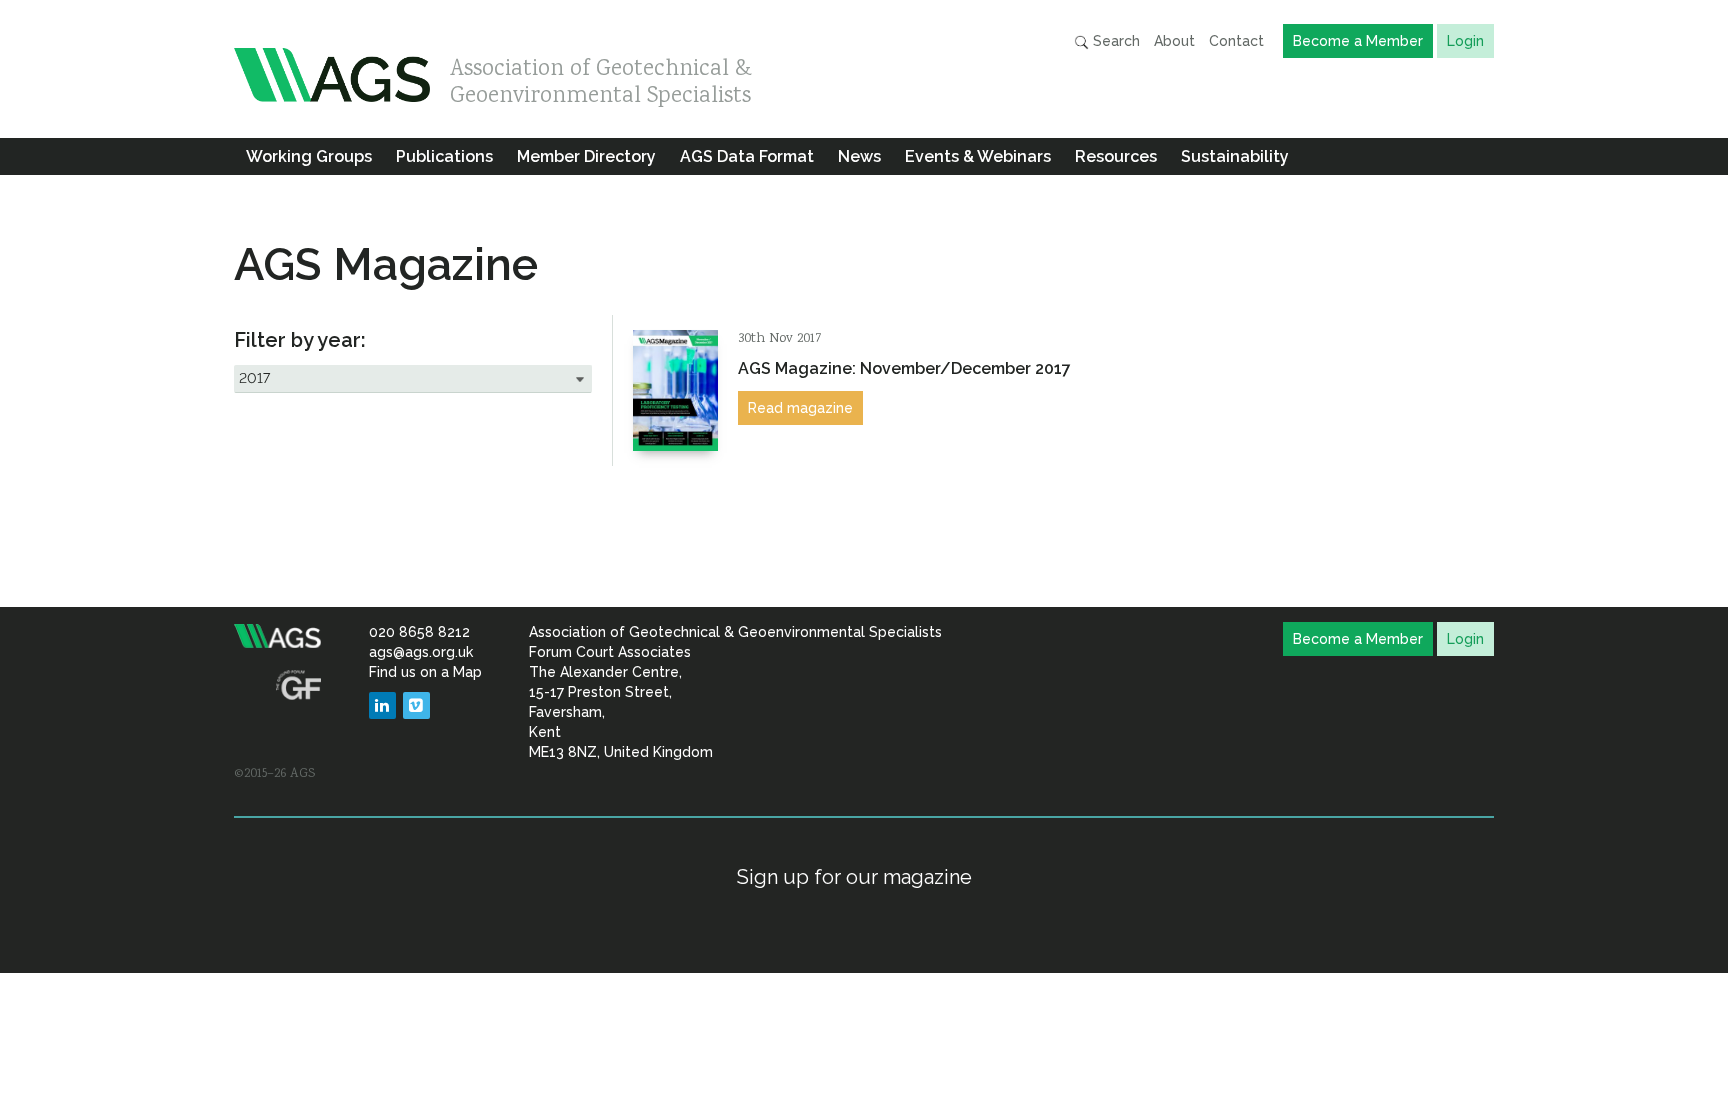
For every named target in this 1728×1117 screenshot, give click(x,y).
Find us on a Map (425, 672)
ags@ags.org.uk (421, 652)
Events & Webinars (978, 156)
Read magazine (800, 408)
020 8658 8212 (419, 632)
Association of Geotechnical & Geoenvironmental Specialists (601, 77)
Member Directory (586, 156)
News (859, 156)
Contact (1236, 41)
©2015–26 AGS (274, 774)
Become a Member (1358, 41)
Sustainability (1235, 156)
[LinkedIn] (382, 705)
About (1174, 41)
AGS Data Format (747, 156)
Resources (1116, 156)
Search (1114, 41)
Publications (444, 156)
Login (1465, 41)
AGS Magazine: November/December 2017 (904, 368)
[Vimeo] (416, 705)
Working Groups (309, 156)
